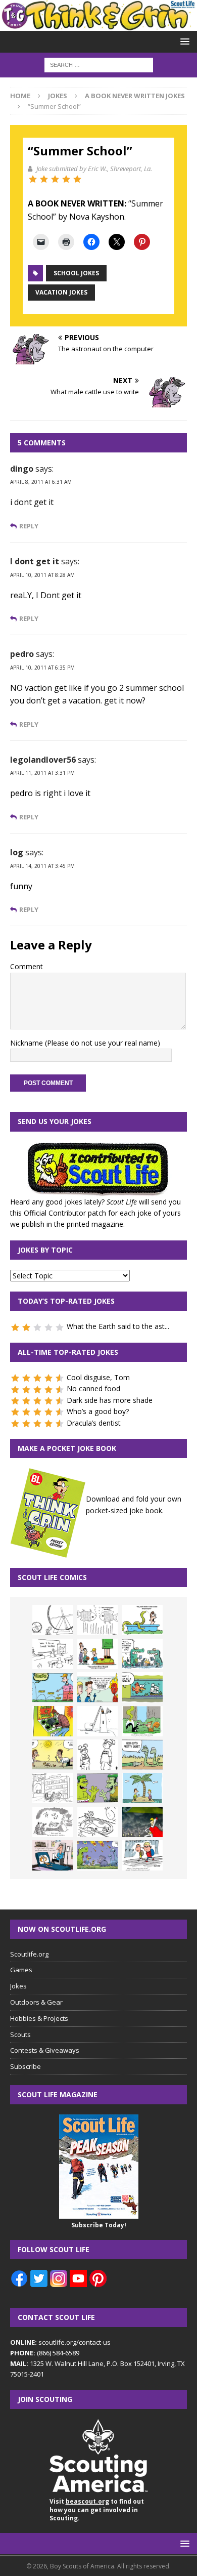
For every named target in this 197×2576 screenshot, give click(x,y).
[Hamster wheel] (53, 1620)
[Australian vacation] (97, 1620)
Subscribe (26, 2066)
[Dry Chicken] (53, 1755)
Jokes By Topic (45, 1250)
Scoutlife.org (29, 1954)
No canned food (93, 1388)
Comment (27, 966)
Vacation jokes (61, 292)
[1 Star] (33, 179)
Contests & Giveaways (45, 2050)
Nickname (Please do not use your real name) (85, 1043)
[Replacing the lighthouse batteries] (97, 1721)
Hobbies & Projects (39, 2018)
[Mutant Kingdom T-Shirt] (97, 1755)
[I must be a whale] (142, 1687)
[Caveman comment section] (53, 1822)
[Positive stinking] (53, 1788)
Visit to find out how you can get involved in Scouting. (97, 2510)
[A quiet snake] (142, 1755)
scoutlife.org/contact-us (60, 2342)
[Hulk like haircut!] (97, 1788)
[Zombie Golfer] (53, 1687)
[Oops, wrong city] (142, 1654)
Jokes (58, 96)
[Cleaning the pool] (142, 1620)
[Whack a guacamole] (53, 1721)
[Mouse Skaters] (97, 1822)
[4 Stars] (66, 179)
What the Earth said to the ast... (118, 1326)
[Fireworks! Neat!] (97, 1855)
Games (21, 1970)
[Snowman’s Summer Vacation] (53, 1654)
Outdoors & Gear (36, 2002)
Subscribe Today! (99, 2225)
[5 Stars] (77, 179)
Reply (29, 526)
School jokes (76, 273)
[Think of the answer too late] (142, 1855)
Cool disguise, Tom (98, 1377)
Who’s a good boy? (98, 1411)
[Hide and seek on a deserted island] (142, 1788)
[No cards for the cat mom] (53, 1855)
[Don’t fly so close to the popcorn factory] (97, 1687)
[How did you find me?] (142, 1721)
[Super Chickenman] (142, 1822)
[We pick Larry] (97, 1654)
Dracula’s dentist (94, 1423)
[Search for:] (99, 65)
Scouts (20, 2034)
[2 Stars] (44, 179)
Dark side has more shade (110, 1400)
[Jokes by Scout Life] (98, 25)
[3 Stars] (55, 179)
